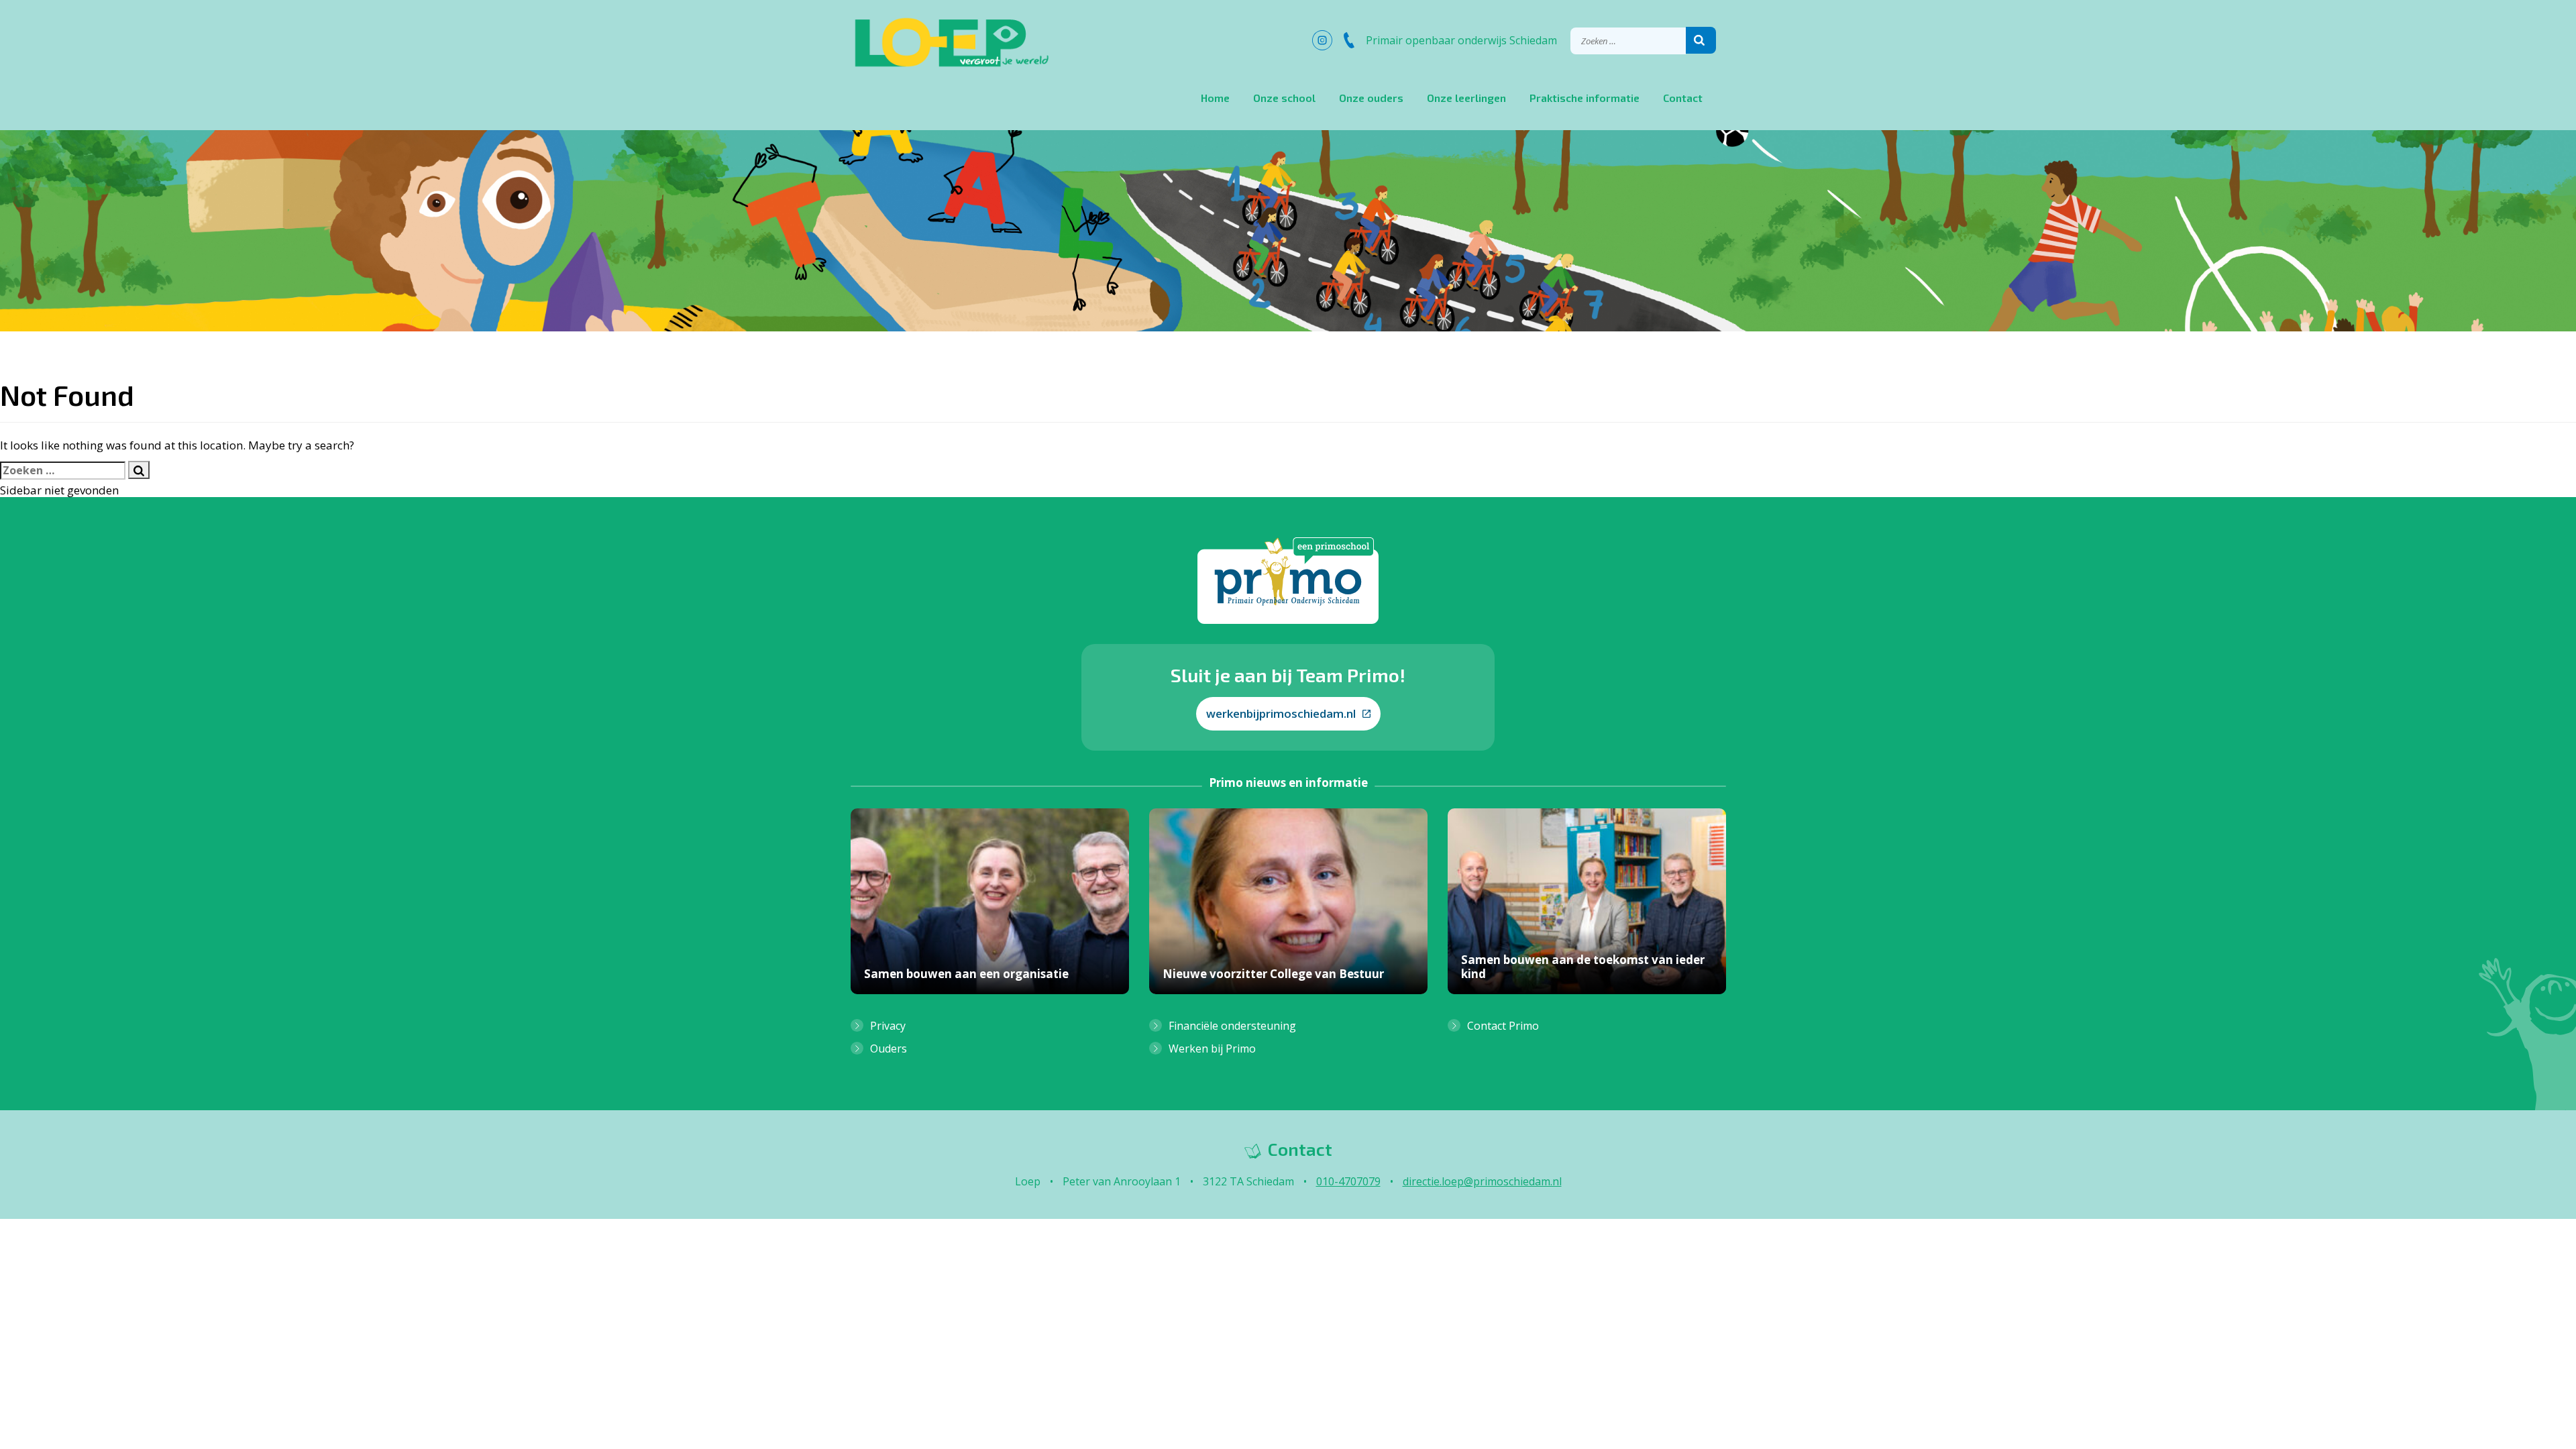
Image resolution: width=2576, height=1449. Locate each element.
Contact (1683, 98)
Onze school (1284, 98)
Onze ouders (1371, 98)
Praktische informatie (1585, 98)
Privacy (888, 1026)
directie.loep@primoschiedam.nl (1482, 1181)
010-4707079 (1348, 1181)
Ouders (889, 1049)
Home (1215, 98)
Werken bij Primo (1212, 1049)
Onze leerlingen (1466, 98)
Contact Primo (1503, 1026)
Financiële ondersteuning (1232, 1026)
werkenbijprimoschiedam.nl (1281, 713)
